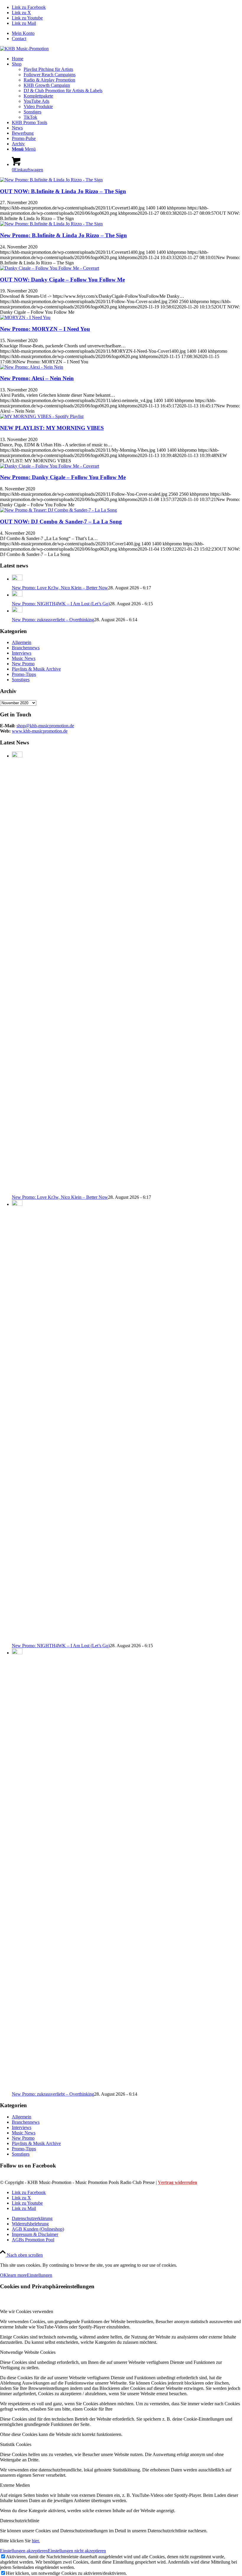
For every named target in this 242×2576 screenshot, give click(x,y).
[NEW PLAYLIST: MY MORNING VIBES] (42, 416)
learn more (17, 2275)
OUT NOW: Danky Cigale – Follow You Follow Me (62, 280)
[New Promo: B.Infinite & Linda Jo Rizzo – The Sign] (51, 224)
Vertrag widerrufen (178, 2182)
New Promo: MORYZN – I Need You (45, 329)
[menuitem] (127, 33)
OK (4, 2275)
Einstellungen (40, 2275)
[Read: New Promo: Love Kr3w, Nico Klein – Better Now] (17, 579)
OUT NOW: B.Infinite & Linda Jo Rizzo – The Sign (63, 191)
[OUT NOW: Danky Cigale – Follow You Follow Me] (50, 268)
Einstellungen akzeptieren (24, 2551)
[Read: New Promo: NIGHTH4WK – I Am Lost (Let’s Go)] (17, 595)
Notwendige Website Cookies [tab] (28, 2352)
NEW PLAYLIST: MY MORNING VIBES (52, 428)
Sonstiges (21, 680)
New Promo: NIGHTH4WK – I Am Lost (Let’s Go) (61, 604)
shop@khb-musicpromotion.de (45, 726)
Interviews (22, 653)
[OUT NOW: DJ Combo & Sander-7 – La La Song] (58, 510)
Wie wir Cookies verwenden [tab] (27, 2311)
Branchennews (26, 648)
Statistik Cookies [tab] (16, 2444)
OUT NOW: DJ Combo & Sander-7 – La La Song (61, 522)
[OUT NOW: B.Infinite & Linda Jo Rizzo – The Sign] (51, 180)
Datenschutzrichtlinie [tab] (20, 2521)
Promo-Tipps (24, 674)
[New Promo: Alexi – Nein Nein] (32, 367)
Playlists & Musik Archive (36, 669)
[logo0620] (24, 49)
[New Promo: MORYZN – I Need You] (25, 317)
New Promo (23, 664)
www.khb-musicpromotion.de (40, 731)
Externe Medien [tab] (15, 2485)
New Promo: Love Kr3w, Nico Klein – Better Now (60, 588)
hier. (36, 2541)
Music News (24, 658)
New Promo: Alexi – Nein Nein (37, 378)
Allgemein (22, 642)
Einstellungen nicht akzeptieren (77, 2551)
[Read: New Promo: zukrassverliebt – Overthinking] (17, 611)
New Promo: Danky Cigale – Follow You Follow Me (63, 477)
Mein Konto (23, 33)
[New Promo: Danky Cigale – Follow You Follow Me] (50, 466)
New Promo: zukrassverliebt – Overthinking (53, 620)
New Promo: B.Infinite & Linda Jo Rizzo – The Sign (63, 235)
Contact (19, 39)
